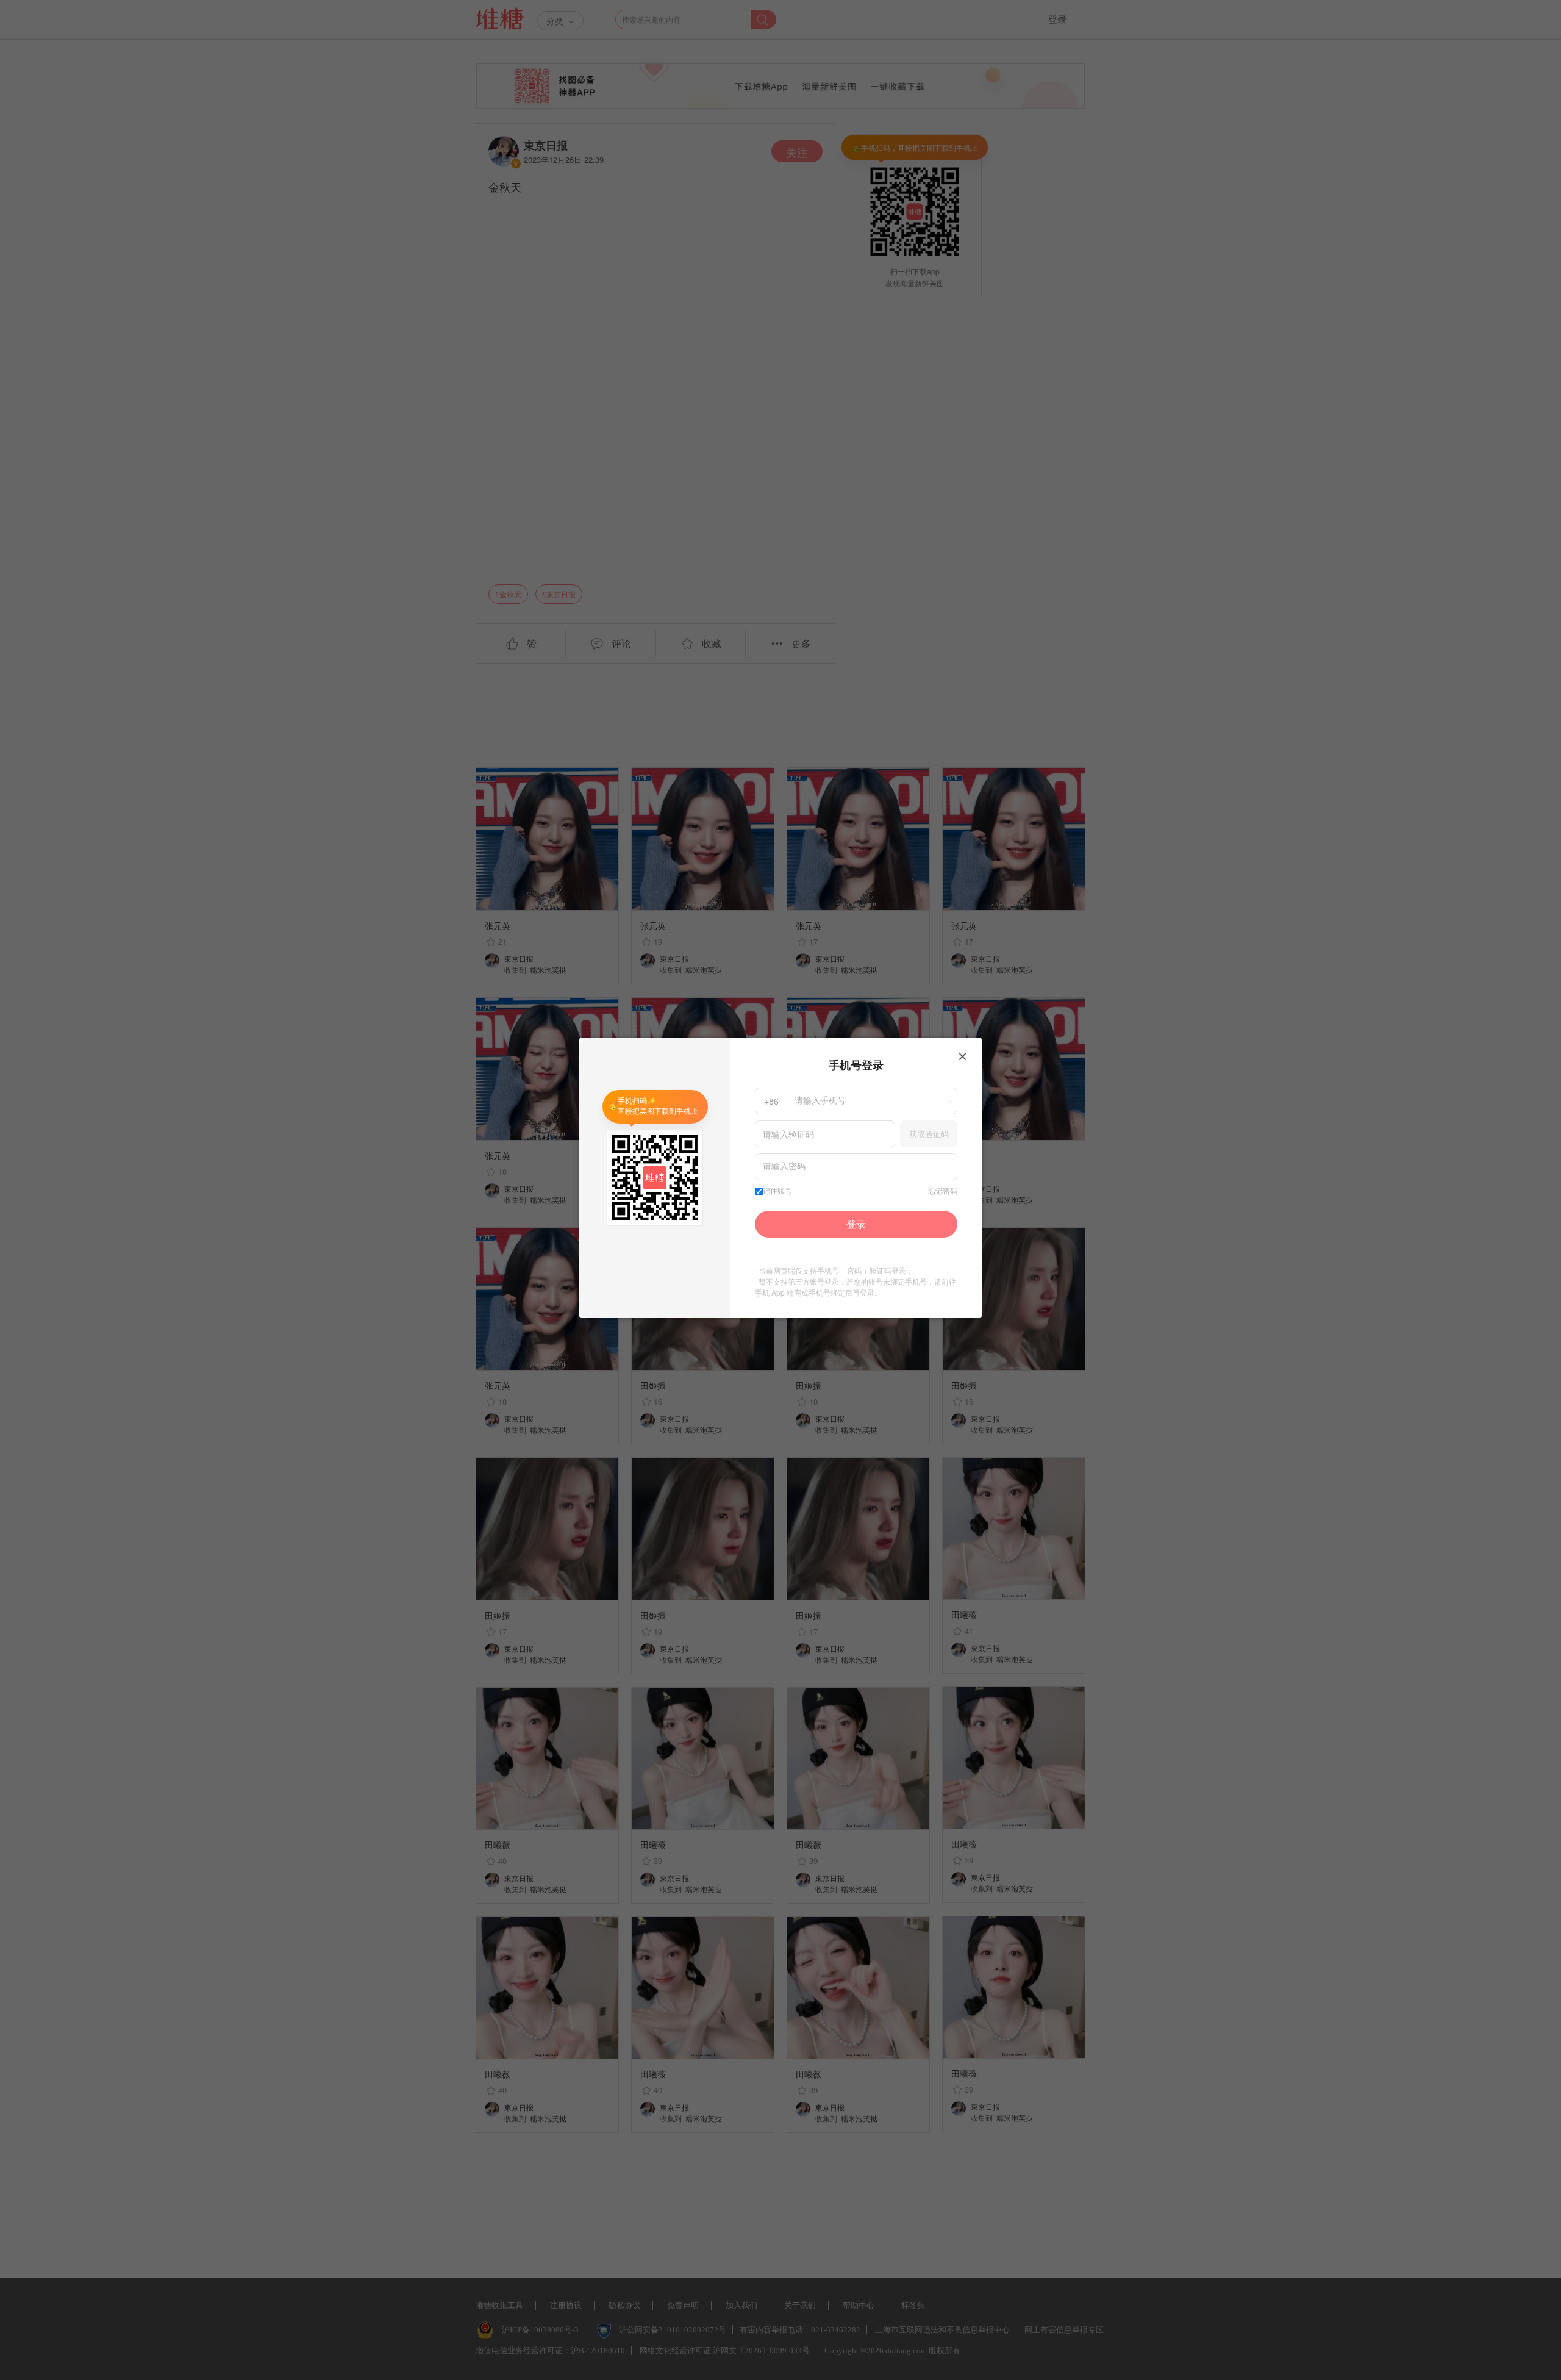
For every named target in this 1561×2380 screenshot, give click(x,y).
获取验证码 (929, 1134)
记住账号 (777, 1191)
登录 (856, 1224)
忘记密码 (943, 1191)
